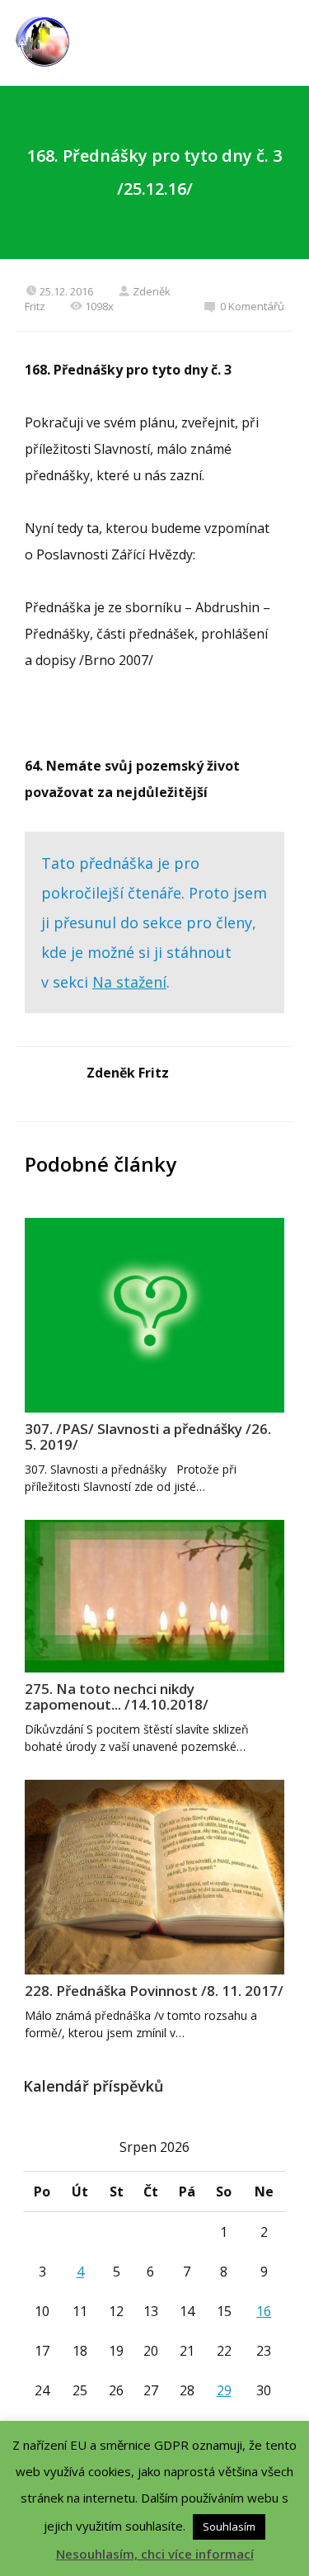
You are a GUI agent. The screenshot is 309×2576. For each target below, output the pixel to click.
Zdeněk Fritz (128, 1073)
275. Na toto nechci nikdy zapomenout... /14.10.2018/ (117, 1696)
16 (264, 2311)
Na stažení (129, 982)
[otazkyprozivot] (42, 43)
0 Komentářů (252, 306)
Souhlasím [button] (229, 2526)
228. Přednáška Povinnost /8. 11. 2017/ (154, 1991)
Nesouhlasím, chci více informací (155, 2554)
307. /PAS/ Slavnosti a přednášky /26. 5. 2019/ (148, 1437)
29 (224, 2390)
